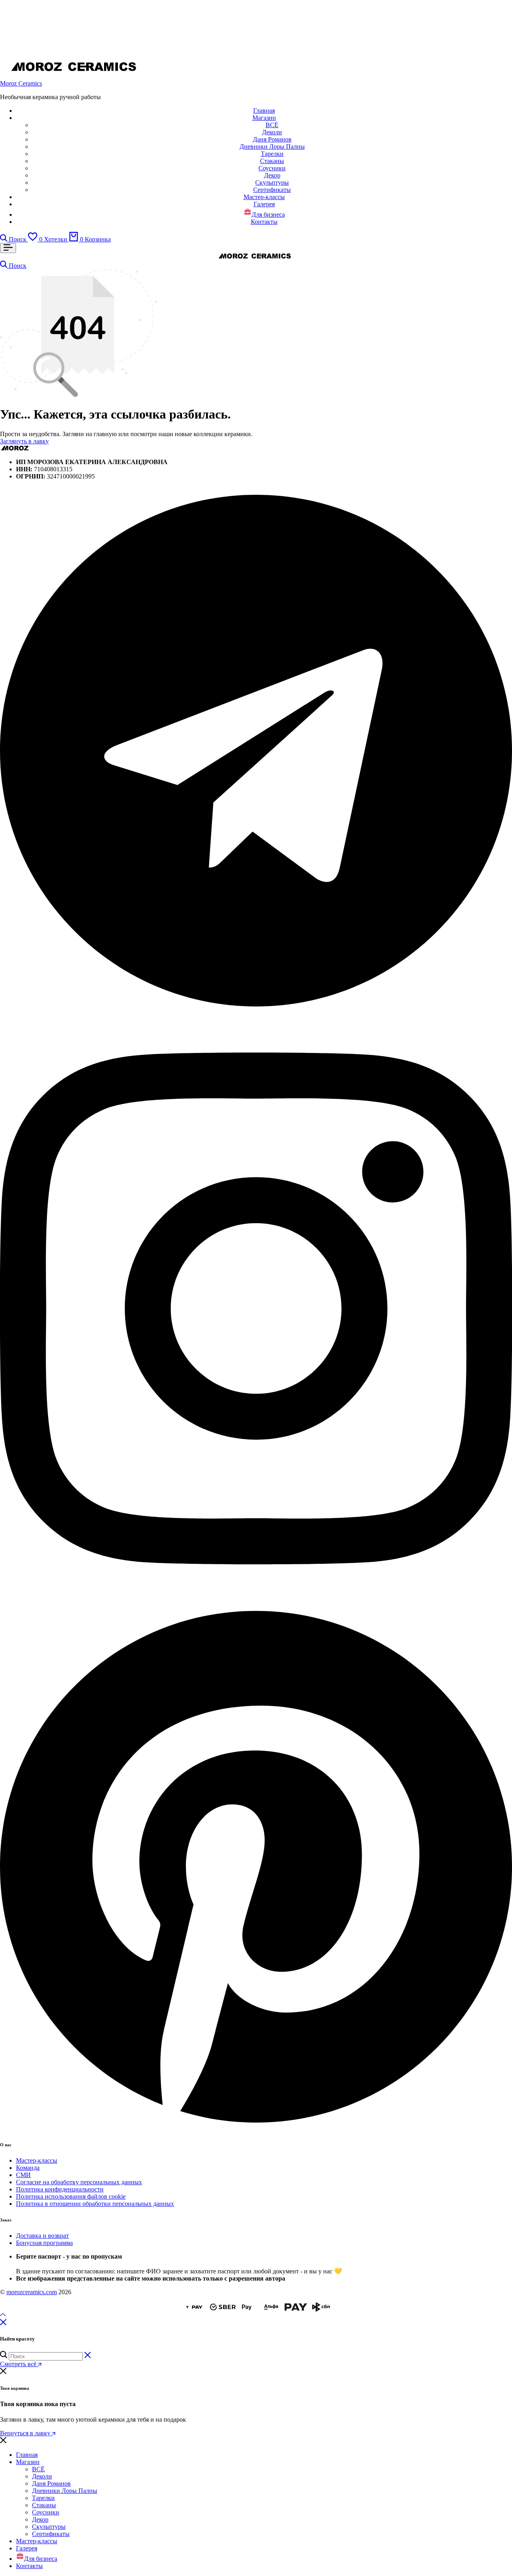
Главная (264, 111)
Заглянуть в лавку (24, 441)
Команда (28, 2168)
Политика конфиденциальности (60, 2189)
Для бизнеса (268, 214)
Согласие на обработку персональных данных (79, 2182)
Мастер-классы (264, 197)
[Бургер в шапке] (8, 248)
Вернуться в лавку (26, 2433)
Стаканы (272, 161)
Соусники (272, 168)
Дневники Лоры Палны (272, 147)
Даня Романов (272, 139)
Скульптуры (272, 182)
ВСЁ (272, 125)
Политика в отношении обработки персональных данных (95, 2204)
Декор (272, 175)
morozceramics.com (32, 2292)
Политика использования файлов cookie (71, 2196)
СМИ (23, 2175)
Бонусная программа (44, 2243)
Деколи (272, 132)
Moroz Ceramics (21, 83)
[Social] (256, 1012)
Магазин (264, 118)
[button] (48, 239)
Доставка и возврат (42, 2236)
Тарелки (272, 154)
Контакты (264, 222)
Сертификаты (272, 190)
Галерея (264, 204)
